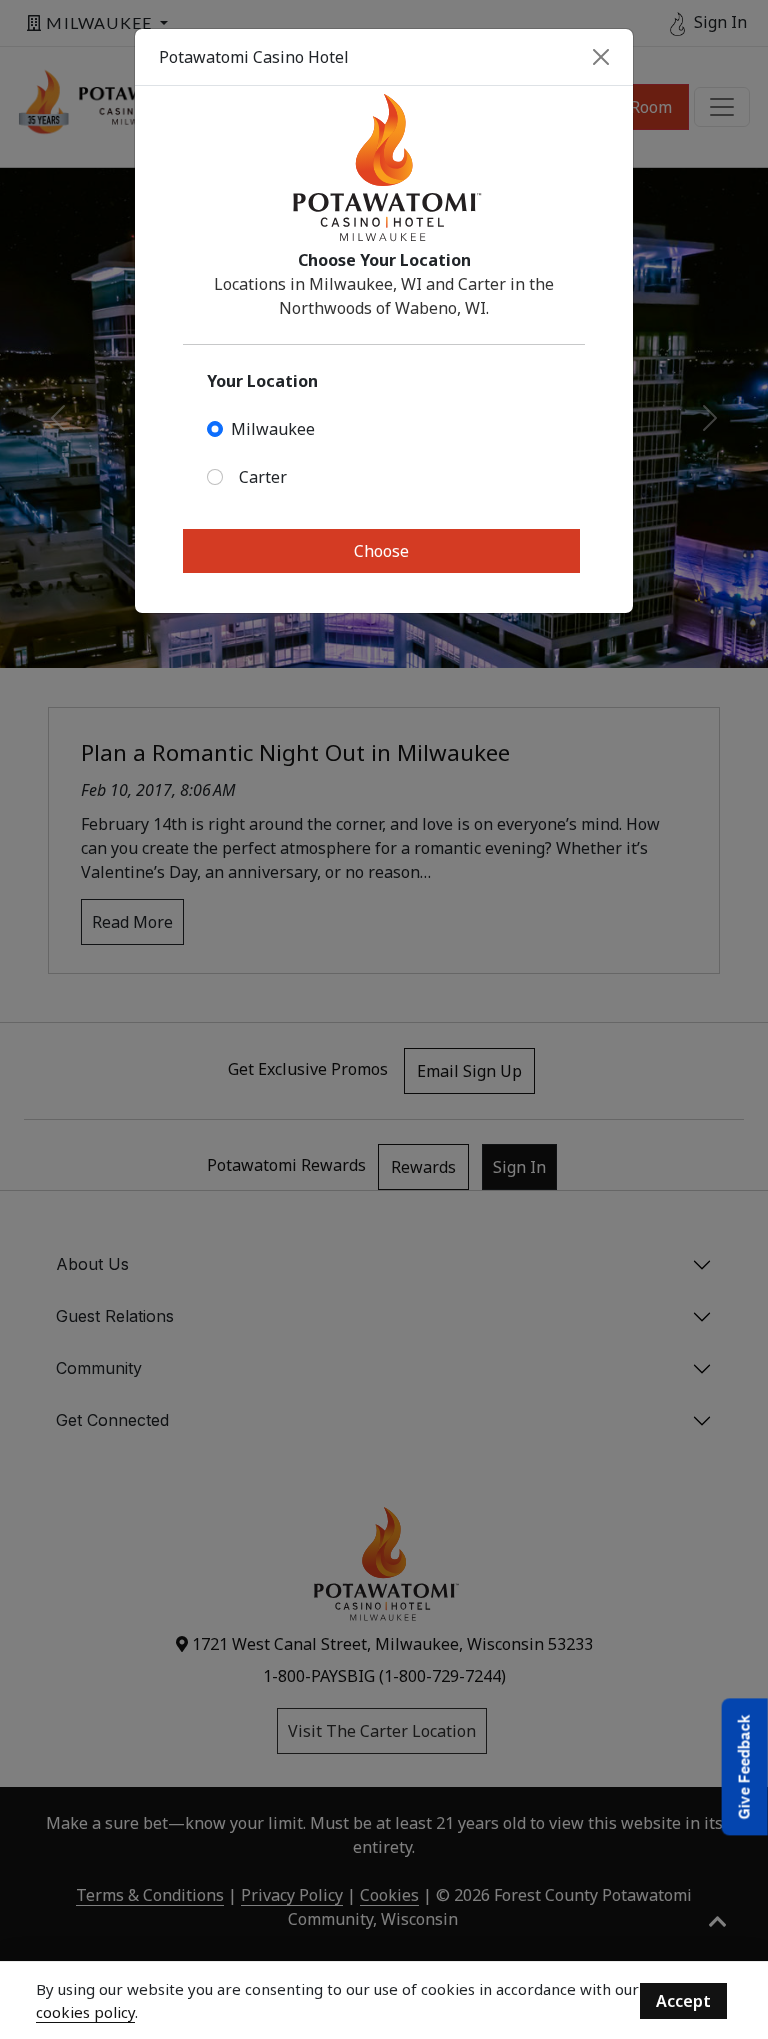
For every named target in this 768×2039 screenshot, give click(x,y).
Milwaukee (273, 429)
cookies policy (85, 2012)
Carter (263, 477)
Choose (381, 551)
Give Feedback (744, 1766)
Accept (683, 2001)
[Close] (601, 57)
